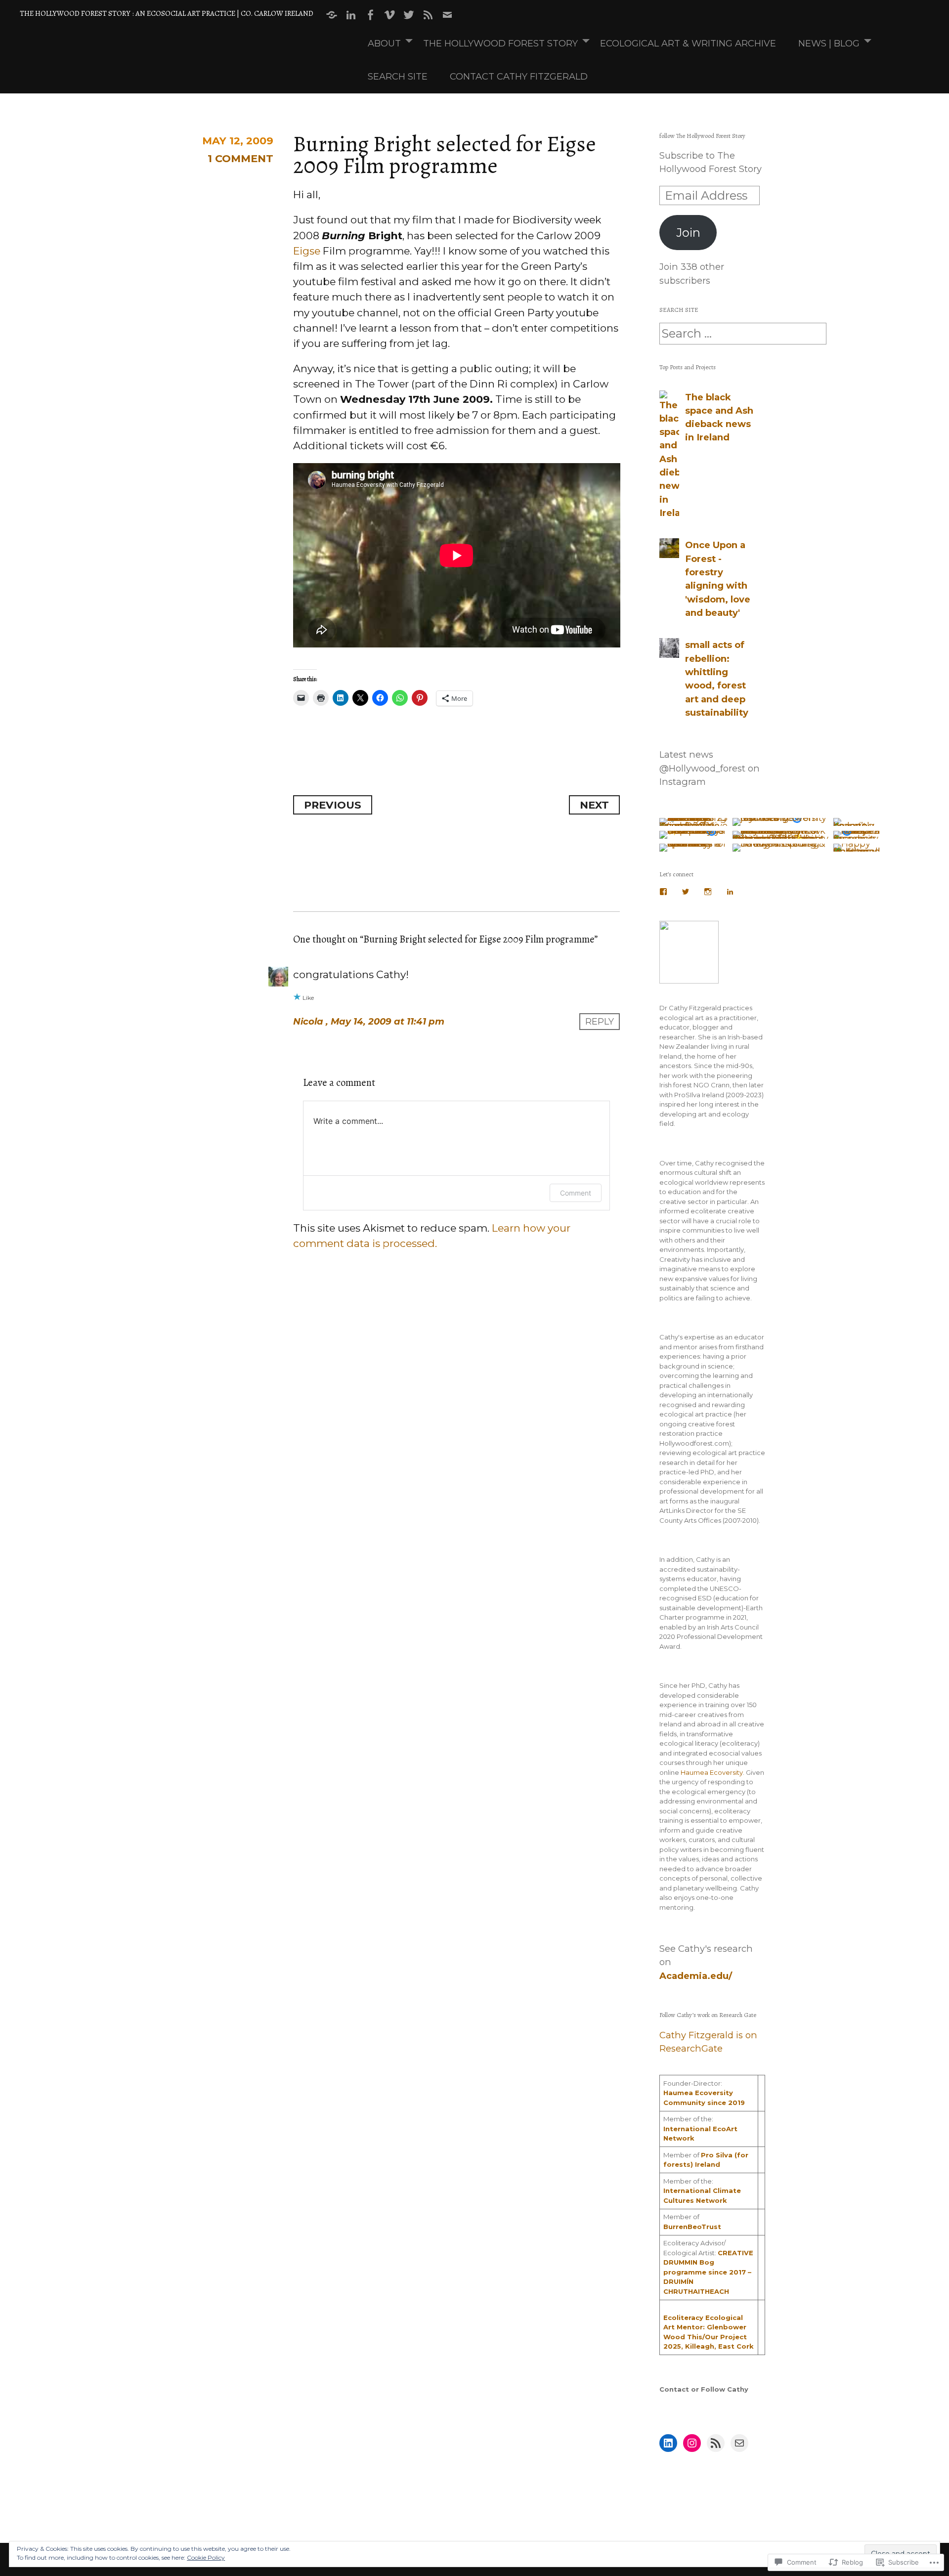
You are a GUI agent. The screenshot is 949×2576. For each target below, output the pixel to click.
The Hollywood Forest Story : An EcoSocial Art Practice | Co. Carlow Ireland (167, 13)
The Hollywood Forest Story (500, 43)
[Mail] (739, 2443)
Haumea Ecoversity (712, 1772)
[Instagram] (708, 892)
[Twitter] (686, 892)
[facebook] (370, 15)
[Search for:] (743, 334)
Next (594, 805)
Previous (333, 805)
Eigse (307, 251)
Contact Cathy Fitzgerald (519, 76)
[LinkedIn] (730, 892)
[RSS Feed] (716, 2443)
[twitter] (409, 15)
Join (688, 233)
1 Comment (240, 158)
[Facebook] (663, 892)
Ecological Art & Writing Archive (688, 43)
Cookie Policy (206, 2557)
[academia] (332, 15)
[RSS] (428, 15)
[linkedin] (351, 15)
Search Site (398, 76)
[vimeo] (389, 15)
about (384, 43)
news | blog (829, 43)
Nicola (308, 1021)
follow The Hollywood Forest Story (702, 136)
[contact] (447, 15)
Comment (576, 1193)
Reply (600, 1021)
